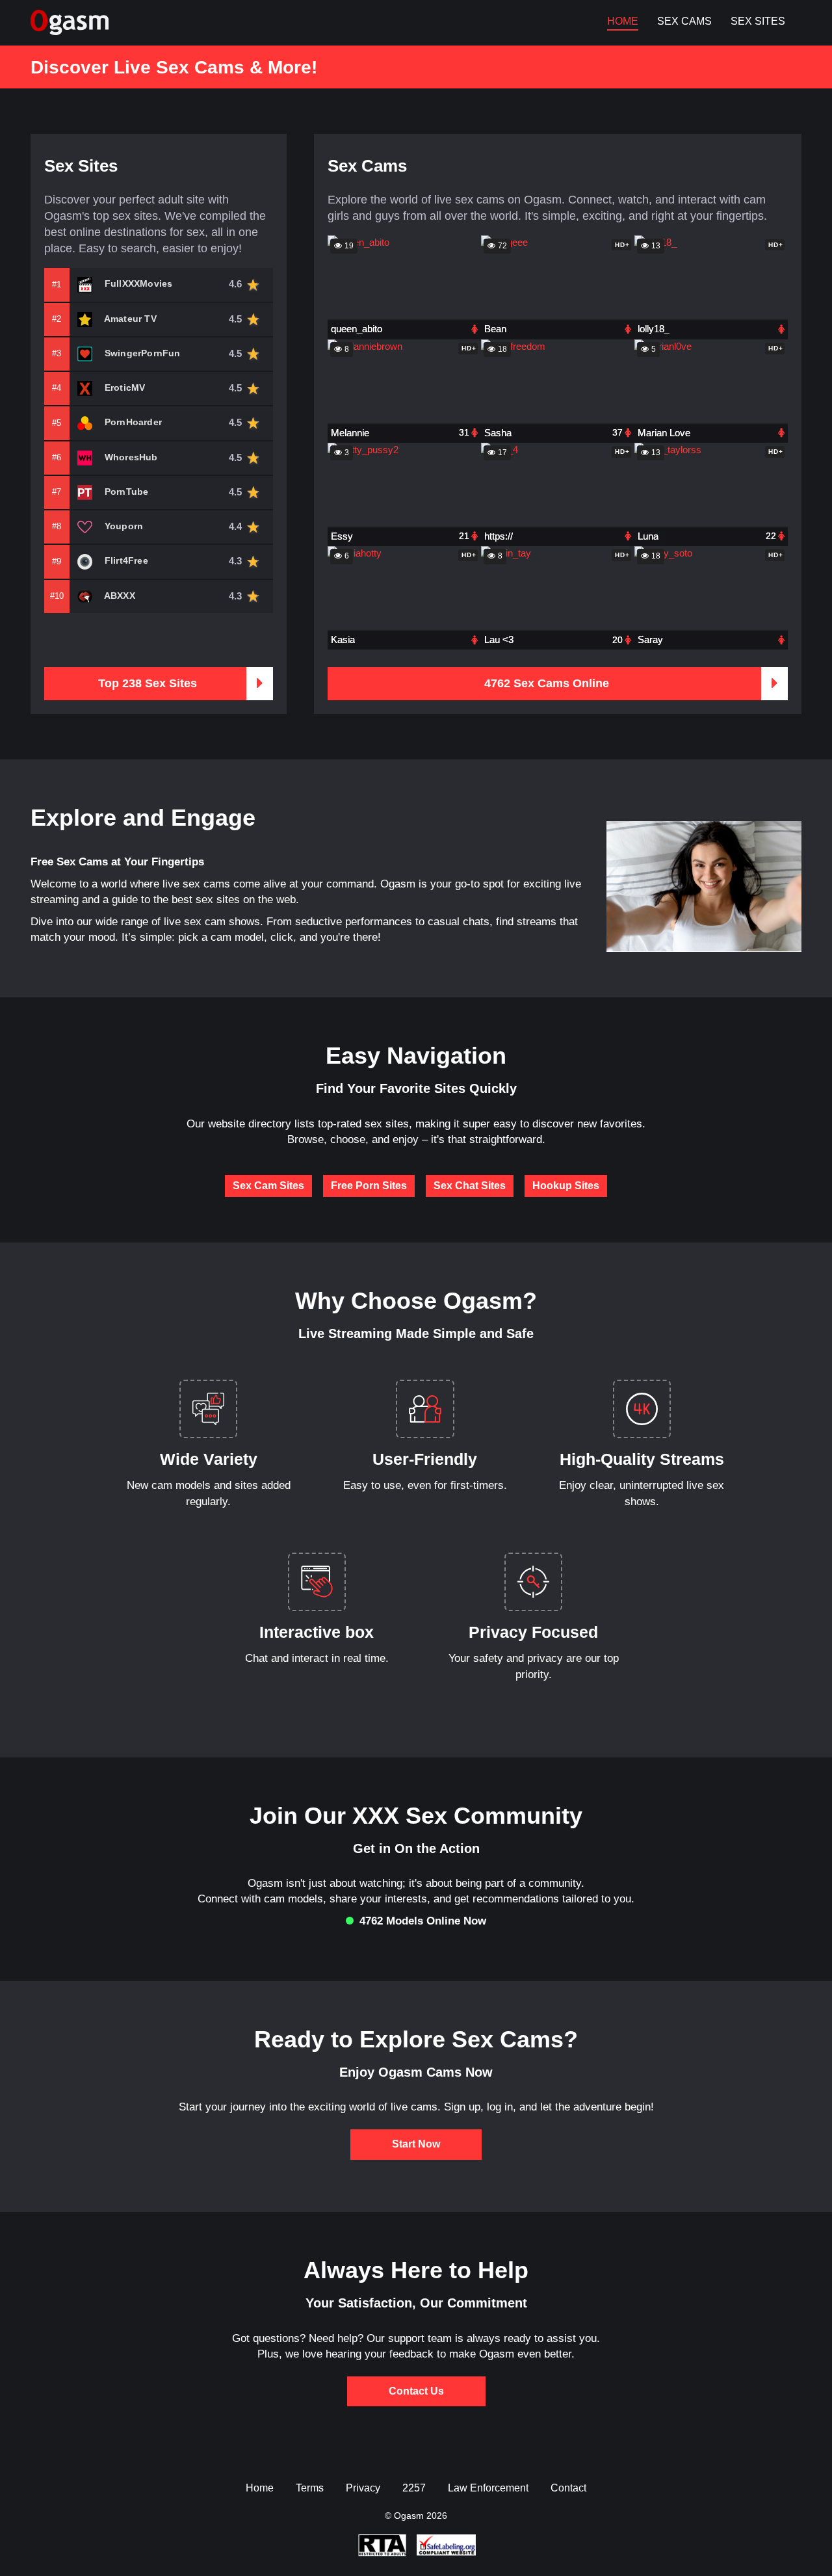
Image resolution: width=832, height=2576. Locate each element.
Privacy (363, 2488)
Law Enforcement (488, 2488)
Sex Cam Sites (268, 1186)
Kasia (343, 639)
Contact (568, 2488)
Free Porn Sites (369, 1186)
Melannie (350, 433)
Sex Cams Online (547, 683)
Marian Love (664, 433)
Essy (342, 536)
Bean (495, 329)
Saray (650, 639)
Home (623, 21)
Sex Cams (684, 21)
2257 (414, 2488)
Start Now (416, 2144)
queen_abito (357, 329)
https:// (499, 536)
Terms (310, 2488)
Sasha (498, 433)
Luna (648, 536)
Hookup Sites (566, 1186)
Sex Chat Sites (470, 1186)
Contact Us (416, 2391)
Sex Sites (758, 21)
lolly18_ (654, 329)
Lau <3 (499, 639)
